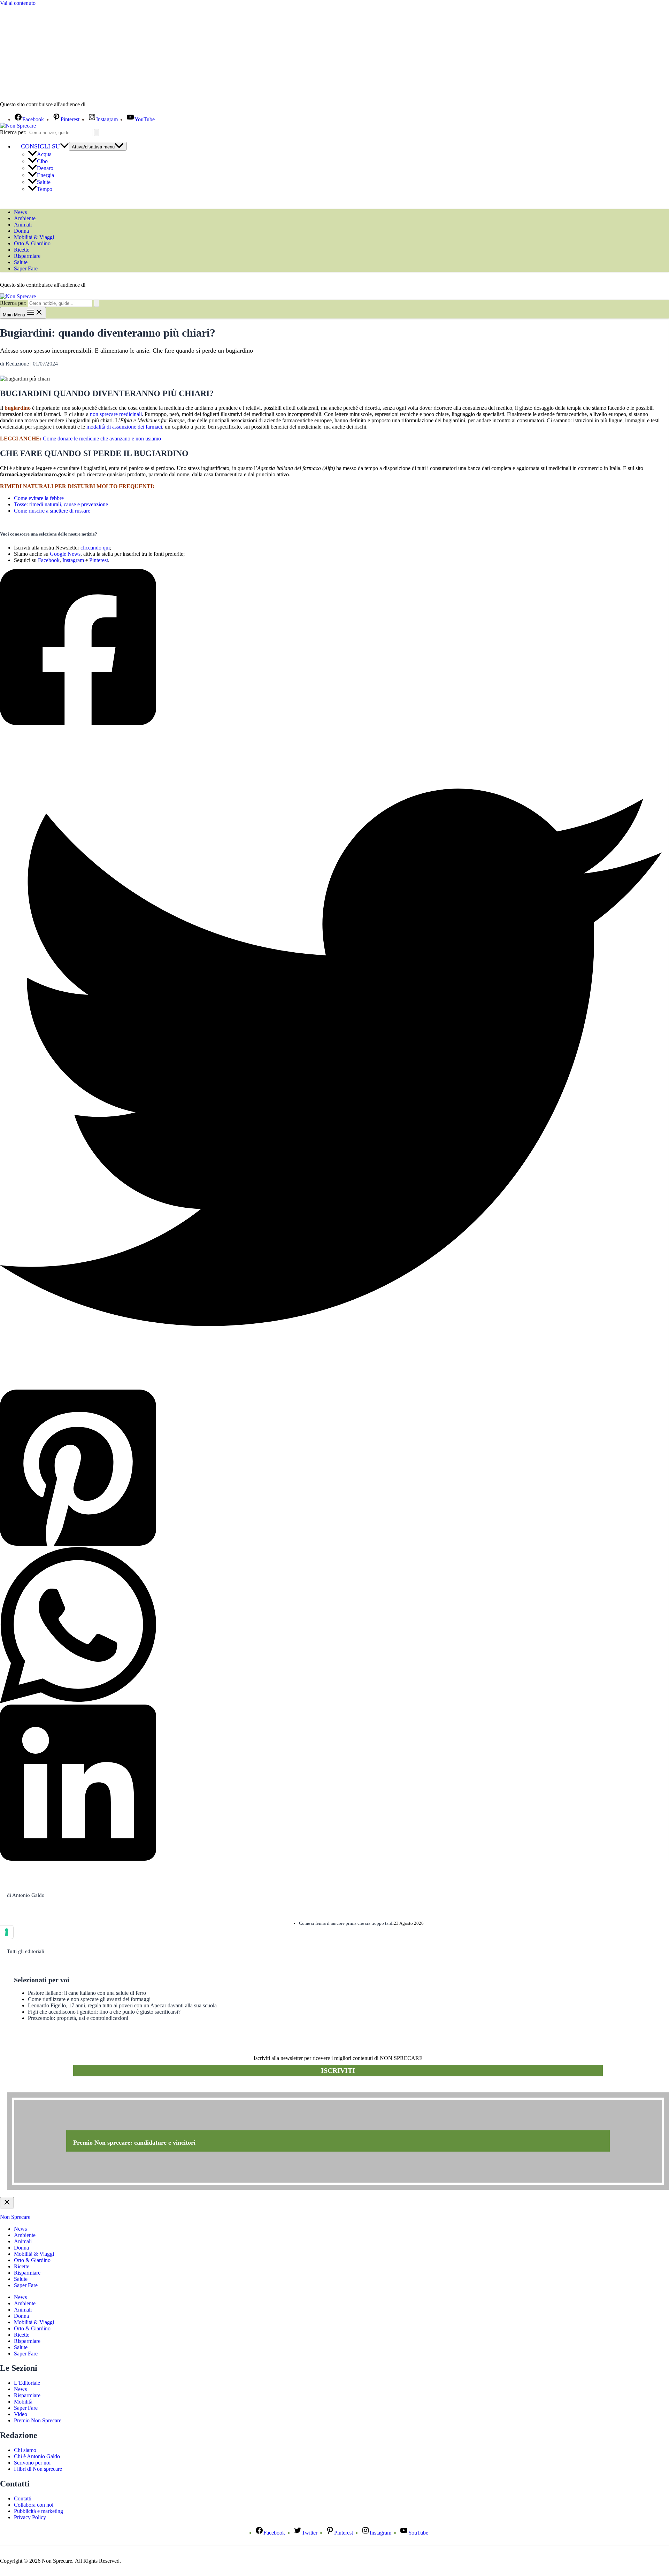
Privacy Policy (30, 2517)
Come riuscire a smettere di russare (52, 511)
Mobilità (23, 2402)
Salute (44, 182)
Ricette (22, 250)
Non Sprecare (15, 2217)
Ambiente (25, 218)
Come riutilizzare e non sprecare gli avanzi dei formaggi (89, 1999)
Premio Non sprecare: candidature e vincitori (134, 2143)
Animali (23, 225)
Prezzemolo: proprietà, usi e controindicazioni (78, 2018)
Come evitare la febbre (39, 498)
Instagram (73, 560)
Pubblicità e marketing (39, 2511)
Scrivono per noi (32, 2463)
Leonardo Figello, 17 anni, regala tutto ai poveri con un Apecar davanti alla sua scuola (122, 2005)
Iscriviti (338, 2070)
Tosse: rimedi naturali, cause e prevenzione (61, 504)
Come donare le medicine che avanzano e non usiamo (102, 439)
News (20, 212)
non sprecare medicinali (116, 414)
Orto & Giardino (32, 243)
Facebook (49, 560)
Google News (65, 554)
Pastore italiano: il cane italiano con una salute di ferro (87, 1993)
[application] (64, 146)
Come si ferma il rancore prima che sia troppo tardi (346, 1923)
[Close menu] (7, 2203)
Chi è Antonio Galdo (37, 2456)
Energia (45, 175)
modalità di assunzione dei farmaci (124, 427)
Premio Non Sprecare (38, 2420)
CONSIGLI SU (40, 146)
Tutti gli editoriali (26, 1951)
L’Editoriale (27, 2383)
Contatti (23, 2498)
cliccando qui (95, 548)
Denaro (45, 168)
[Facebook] (331, 648)
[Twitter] (331, 1058)
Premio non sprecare (35, 2089)
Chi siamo (25, 2450)
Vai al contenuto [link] (18, 3)
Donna (21, 231)
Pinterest (99, 560)
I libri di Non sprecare (38, 2469)
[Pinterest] (331, 1468)
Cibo (42, 161)
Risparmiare (27, 256)
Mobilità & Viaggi (34, 237)
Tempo (45, 189)
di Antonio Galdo (26, 1895)
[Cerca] (97, 133)
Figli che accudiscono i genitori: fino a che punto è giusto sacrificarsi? (104, 2012)
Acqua (44, 154)
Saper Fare (26, 268)
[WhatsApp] (331, 1626)
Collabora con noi (34, 2505)
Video (21, 2414)
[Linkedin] (331, 1783)
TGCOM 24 (108, 105)
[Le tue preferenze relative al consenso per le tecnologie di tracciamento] (7, 1932)
